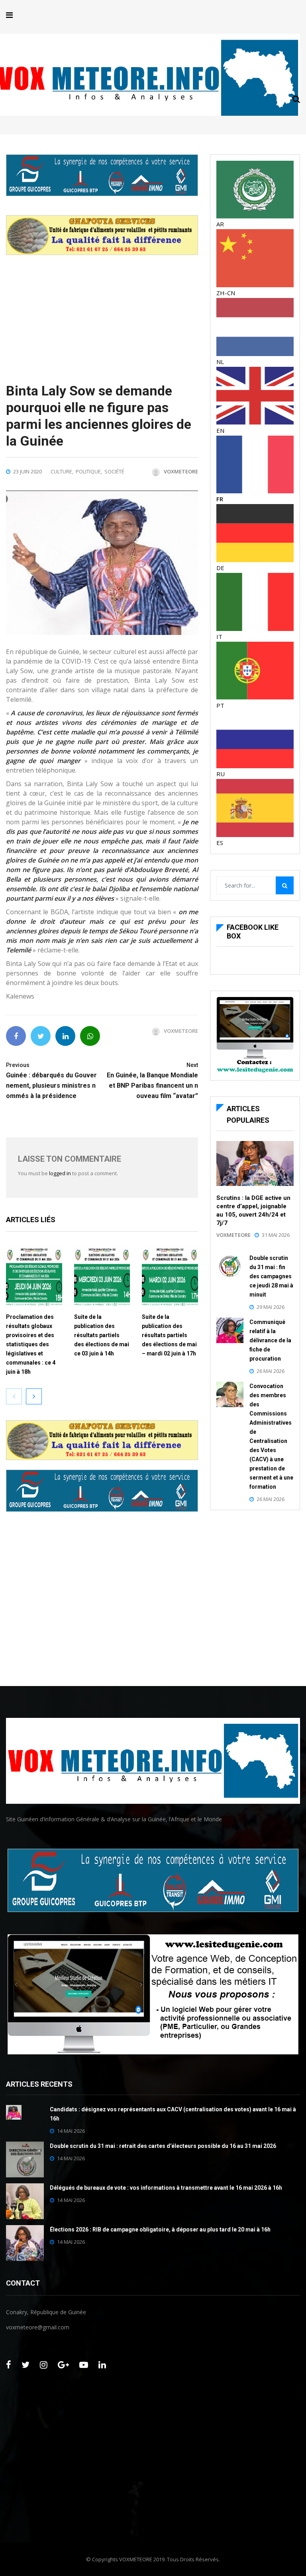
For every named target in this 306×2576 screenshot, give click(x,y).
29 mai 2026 (271, 1307)
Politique (88, 471)
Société (114, 471)
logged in (60, 1173)
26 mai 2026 (271, 1371)
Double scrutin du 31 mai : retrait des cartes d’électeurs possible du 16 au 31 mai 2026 (163, 2146)
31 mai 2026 (276, 1235)
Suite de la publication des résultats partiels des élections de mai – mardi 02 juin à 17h (169, 1335)
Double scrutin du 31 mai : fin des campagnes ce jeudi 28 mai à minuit (271, 1276)
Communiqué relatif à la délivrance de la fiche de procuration (270, 1340)
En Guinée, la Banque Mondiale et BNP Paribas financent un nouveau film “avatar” (152, 1081)
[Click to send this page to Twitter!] (41, 1036)
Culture (61, 471)
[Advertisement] (102, 311)
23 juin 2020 (27, 471)
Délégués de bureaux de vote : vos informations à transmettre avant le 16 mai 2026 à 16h (166, 2188)
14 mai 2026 (71, 2131)
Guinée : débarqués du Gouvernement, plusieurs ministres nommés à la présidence (51, 1081)
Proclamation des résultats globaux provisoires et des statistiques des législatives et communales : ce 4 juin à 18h (31, 1344)
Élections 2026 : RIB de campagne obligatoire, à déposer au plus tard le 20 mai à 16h (160, 2229)
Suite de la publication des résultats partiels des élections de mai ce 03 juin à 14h (102, 1335)
